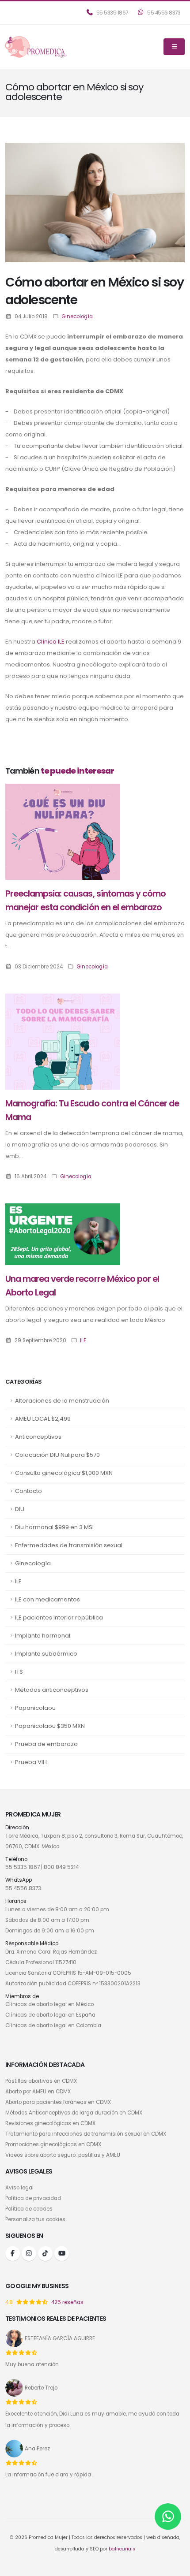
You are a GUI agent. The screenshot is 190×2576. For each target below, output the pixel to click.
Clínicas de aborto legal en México (49, 2004)
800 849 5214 (61, 1867)
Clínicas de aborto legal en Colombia (53, 2025)
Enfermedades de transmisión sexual (69, 1545)
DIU (20, 1509)
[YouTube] (62, 2254)
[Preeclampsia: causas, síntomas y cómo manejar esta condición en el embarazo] (63, 831)
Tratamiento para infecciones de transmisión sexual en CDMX (86, 2134)
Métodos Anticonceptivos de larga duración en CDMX (74, 2113)
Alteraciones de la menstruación (62, 1401)
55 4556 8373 (163, 13)
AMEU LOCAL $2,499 (43, 1419)
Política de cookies (29, 2209)
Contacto (28, 1491)
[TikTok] (45, 2254)
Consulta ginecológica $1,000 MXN (64, 1473)
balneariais (122, 2549)
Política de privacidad (33, 2198)
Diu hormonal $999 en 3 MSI (54, 1527)
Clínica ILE (51, 642)
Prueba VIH (31, 1762)
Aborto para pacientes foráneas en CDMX (58, 2102)
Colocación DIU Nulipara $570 (57, 1455)
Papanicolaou (35, 1708)
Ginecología (33, 1563)
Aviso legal (19, 2188)
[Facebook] (13, 2254)
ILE (18, 1581)
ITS (19, 1672)
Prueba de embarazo (46, 1744)
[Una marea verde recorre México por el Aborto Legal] (63, 1234)
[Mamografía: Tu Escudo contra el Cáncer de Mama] (63, 1041)
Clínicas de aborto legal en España (50, 2015)
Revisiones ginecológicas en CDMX (50, 2123)
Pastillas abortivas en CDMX (41, 2081)
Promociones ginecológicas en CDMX (53, 2144)
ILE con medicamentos (47, 1599)
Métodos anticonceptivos (52, 1690)
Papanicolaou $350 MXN (50, 1726)
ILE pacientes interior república (59, 1617)
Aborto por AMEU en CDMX (38, 2092)
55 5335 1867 (112, 13)
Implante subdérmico (46, 1654)
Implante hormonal (43, 1636)
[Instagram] (29, 2254)
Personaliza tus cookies (35, 2219)
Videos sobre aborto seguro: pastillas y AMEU (63, 2155)
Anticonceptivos (38, 1437)
